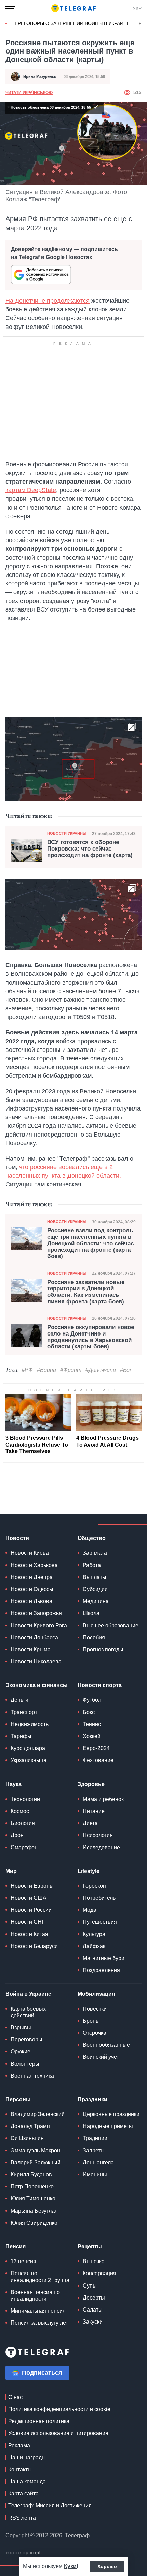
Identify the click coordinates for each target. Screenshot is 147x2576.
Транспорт (24, 1712)
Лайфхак (94, 1946)
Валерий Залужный (36, 2163)
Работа (92, 1565)
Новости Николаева (36, 1661)
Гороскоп (94, 1886)
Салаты (93, 2310)
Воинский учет (101, 2057)
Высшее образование (111, 1625)
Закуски (93, 2322)
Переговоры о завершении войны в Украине (71, 23)
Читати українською (29, 93)
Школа (91, 1613)
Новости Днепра (32, 1577)
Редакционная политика (39, 2421)
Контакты (20, 2470)
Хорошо (107, 2566)
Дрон (17, 1835)
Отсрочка (95, 2033)
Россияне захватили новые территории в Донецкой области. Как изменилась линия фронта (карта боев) (86, 1292)
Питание (94, 1811)
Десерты (94, 2298)
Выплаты (95, 1577)
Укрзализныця (29, 1760)
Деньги (19, 1700)
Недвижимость (30, 1724)
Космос (20, 1811)
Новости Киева (30, 1553)
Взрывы (21, 2027)
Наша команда (27, 2482)
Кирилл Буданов (31, 2175)
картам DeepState (31, 490)
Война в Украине (28, 1994)
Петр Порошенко (32, 2187)
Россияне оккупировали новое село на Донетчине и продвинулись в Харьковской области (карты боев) (91, 1337)
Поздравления (101, 1970)
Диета (90, 1823)
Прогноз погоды (103, 1649)
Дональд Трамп (30, 2126)
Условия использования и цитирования (58, 2433)
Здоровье (91, 1784)
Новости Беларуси (34, 1946)
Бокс (89, 1712)
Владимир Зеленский (38, 2114)
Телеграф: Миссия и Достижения (50, 2506)
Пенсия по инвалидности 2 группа (40, 2277)
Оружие (21, 2051)
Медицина (96, 1601)
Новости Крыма (31, 1649)
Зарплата (95, 1553)
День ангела (98, 2163)
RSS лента (22, 2518)
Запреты (94, 2151)
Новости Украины (67, 833)
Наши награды (27, 2458)
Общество (92, 1538)
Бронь (91, 2021)
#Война (46, 1370)
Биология (23, 1823)
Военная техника (32, 2076)
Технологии (25, 1799)
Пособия (94, 1637)
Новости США (29, 1898)
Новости (17, 1538)
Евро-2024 (96, 1748)
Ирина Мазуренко (40, 76)
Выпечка (94, 2261)
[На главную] (73, 8)
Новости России (31, 1910)
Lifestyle (89, 1871)
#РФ (27, 1370)
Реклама (19, 2446)
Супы (90, 2286)
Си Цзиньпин (27, 2138)
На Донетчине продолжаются (48, 301)
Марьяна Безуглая (34, 2211)
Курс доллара (28, 1748)
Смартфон (24, 1847)
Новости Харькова (34, 1565)
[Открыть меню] (10, 8)
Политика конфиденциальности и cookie (59, 2409)
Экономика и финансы (37, 1685)
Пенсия (16, 2247)
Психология (98, 1835)
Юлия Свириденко (34, 2223)
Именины (95, 2175)
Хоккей (92, 1736)
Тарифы (21, 1736)
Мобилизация (96, 1994)
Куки (70, 2566)
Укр (137, 8)
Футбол (92, 1700)
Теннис (92, 1724)
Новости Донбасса (34, 1637)
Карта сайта (23, 2494)
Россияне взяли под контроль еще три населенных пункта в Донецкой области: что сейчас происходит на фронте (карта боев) (90, 1243)
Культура (94, 1934)
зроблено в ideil (24, 2553)
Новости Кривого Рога (39, 1625)
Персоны (18, 2099)
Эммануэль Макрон (35, 2151)
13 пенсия (23, 2261)
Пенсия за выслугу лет (39, 2323)
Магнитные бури (104, 1958)
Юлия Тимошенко (33, 2199)
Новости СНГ (28, 1922)
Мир (11, 1871)
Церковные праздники (111, 2114)
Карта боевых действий (28, 2012)
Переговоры (26, 2039)
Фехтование (98, 1760)
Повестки (95, 2009)
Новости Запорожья (36, 1613)
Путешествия (100, 1922)
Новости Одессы (32, 1589)
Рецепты (90, 2247)
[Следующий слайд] (140, 24)
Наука (14, 1784)
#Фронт (71, 1370)
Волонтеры (25, 2064)
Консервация (99, 2273)
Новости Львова (31, 1601)
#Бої (125, 1370)
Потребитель (99, 1898)
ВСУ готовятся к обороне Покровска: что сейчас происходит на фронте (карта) (90, 849)
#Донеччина (101, 1370)
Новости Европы (32, 1886)
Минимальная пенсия (38, 2311)
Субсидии (95, 1589)
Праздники (92, 2099)
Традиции (95, 2138)
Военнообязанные (106, 2045)
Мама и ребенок (103, 1799)
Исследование (101, 1847)
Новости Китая (29, 1934)
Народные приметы (108, 2126)
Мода (90, 1910)
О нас (15, 2397)
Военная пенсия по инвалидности (35, 2295)
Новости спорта (100, 1685)
